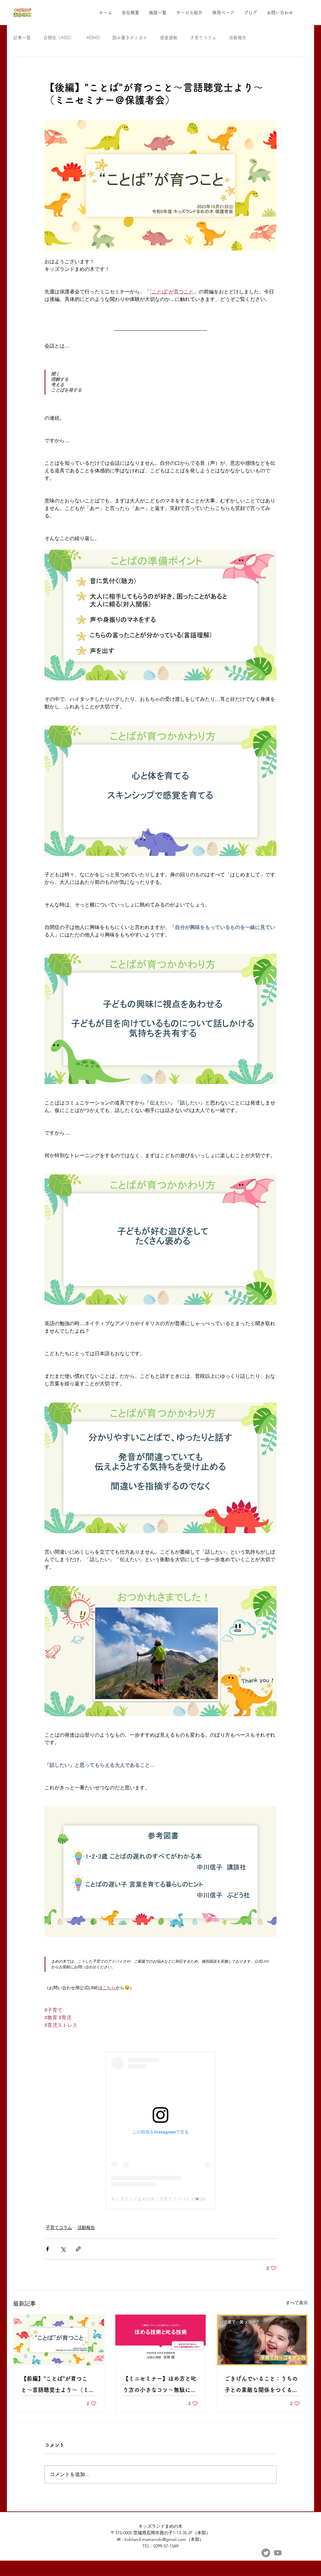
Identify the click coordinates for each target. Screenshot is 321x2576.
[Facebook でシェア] (47, 2249)
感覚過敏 (169, 38)
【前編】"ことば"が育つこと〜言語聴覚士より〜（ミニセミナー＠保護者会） (58, 2386)
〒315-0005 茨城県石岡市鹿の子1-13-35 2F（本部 (158, 2533)
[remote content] (160, 2130)
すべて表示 (297, 2303)
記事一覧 (22, 38)
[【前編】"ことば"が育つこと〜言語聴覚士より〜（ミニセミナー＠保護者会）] (59, 2340)
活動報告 (238, 38)
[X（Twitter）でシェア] (63, 2249)
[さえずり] (266, 2553)
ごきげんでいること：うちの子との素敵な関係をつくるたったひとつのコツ (261, 2386)
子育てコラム (203, 38)
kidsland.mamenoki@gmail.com (155, 2539)
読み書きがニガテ (130, 38)
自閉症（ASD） (59, 38)
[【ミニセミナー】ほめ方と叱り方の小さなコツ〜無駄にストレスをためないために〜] (161, 2340)
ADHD (93, 38)
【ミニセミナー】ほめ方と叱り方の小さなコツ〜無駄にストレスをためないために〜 (160, 2386)
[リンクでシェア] (78, 2249)
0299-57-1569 (166, 2546)
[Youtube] (278, 2553)
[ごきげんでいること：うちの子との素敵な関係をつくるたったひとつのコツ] (262, 2340)
